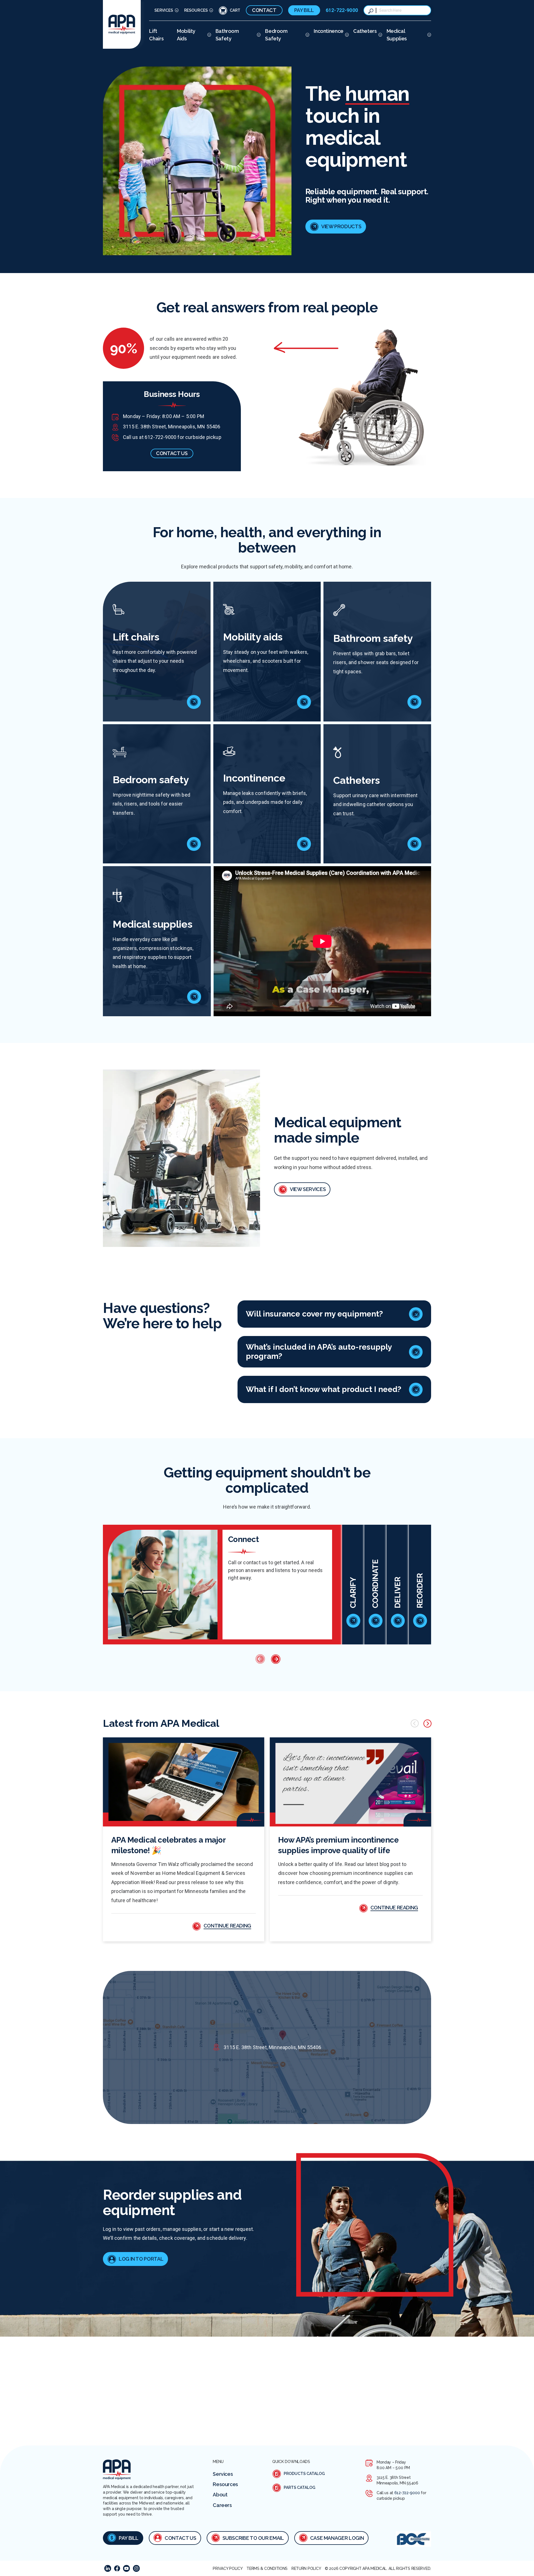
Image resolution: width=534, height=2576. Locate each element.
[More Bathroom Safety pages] (258, 35)
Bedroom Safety (276, 35)
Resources (196, 10)
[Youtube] (126, 2568)
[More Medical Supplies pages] (428, 35)
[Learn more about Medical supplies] (194, 997)
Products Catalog (304, 2474)
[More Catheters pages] (380, 35)
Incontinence (329, 31)
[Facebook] (117, 2568)
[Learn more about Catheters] (414, 844)
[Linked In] (108, 2568)
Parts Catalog (300, 2487)
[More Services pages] (176, 10)
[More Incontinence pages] (346, 35)
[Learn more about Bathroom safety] (414, 702)
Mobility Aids (186, 35)
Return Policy (306, 2568)
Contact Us (180, 2538)
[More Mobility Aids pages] (208, 35)
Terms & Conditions (267, 2568)
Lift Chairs (156, 35)
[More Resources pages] (210, 10)
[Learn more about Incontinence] (304, 844)
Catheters (365, 31)
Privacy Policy (228, 2568)
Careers (222, 2505)
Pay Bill (304, 10)
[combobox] (403, 10)
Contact (264, 10)
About (220, 2495)
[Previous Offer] (259, 1659)
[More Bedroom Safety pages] (307, 35)
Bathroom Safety (227, 35)
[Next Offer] (275, 1659)
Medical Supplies (397, 35)
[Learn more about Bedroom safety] (194, 844)
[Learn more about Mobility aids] (304, 702)
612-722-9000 (342, 10)
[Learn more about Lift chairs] (194, 702)
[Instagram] (136, 2568)
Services (164, 10)
